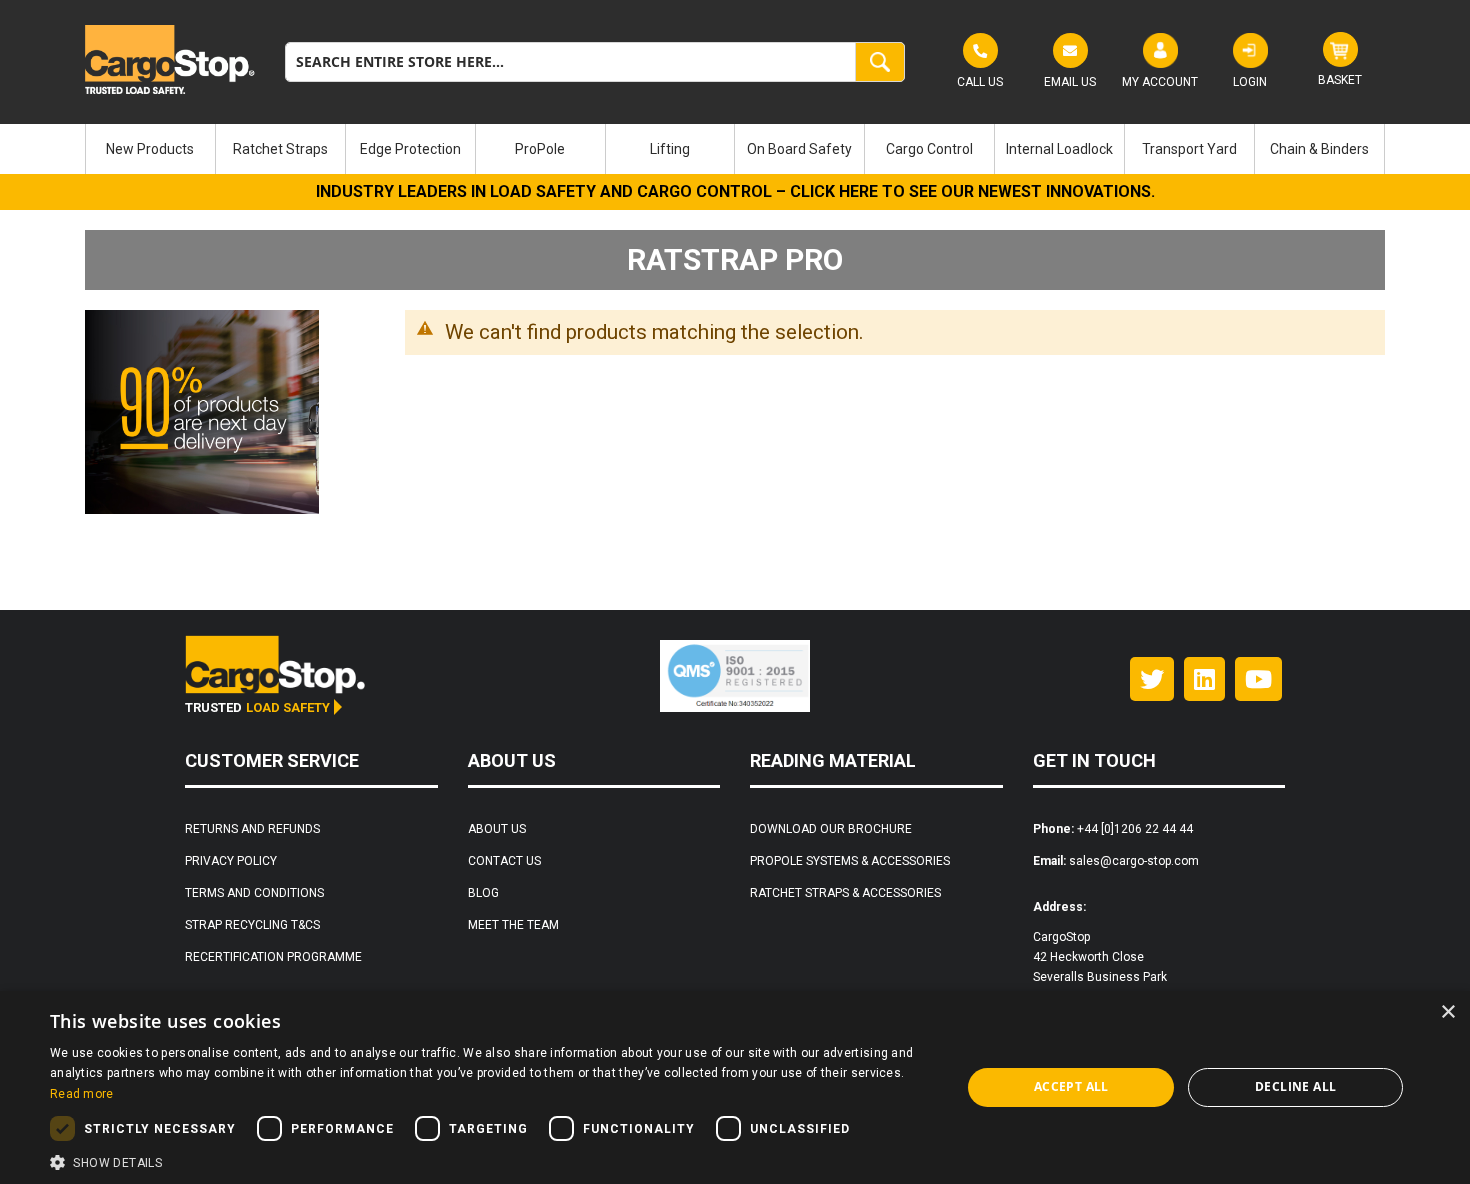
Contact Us (504, 861)
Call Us (980, 82)
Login (1250, 82)
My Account (1160, 82)
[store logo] (170, 59)
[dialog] (735, 1087)
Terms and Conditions (254, 893)
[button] (492, 1160)
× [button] (1447, 1012)
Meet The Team (513, 925)
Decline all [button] (1295, 1086)
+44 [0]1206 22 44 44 (1135, 829)
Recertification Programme (273, 957)
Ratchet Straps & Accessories (845, 893)
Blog (483, 893)
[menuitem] (150, 149)
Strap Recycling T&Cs (252, 925)
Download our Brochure (831, 829)
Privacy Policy (231, 861)
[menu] (735, 149)
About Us (497, 829)
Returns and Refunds (252, 829)
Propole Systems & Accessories (850, 861)
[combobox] (595, 62)
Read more (82, 1094)
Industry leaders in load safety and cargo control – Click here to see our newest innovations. (735, 191)
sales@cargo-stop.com (1134, 861)
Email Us (1070, 82)
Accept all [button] (1071, 1086)
